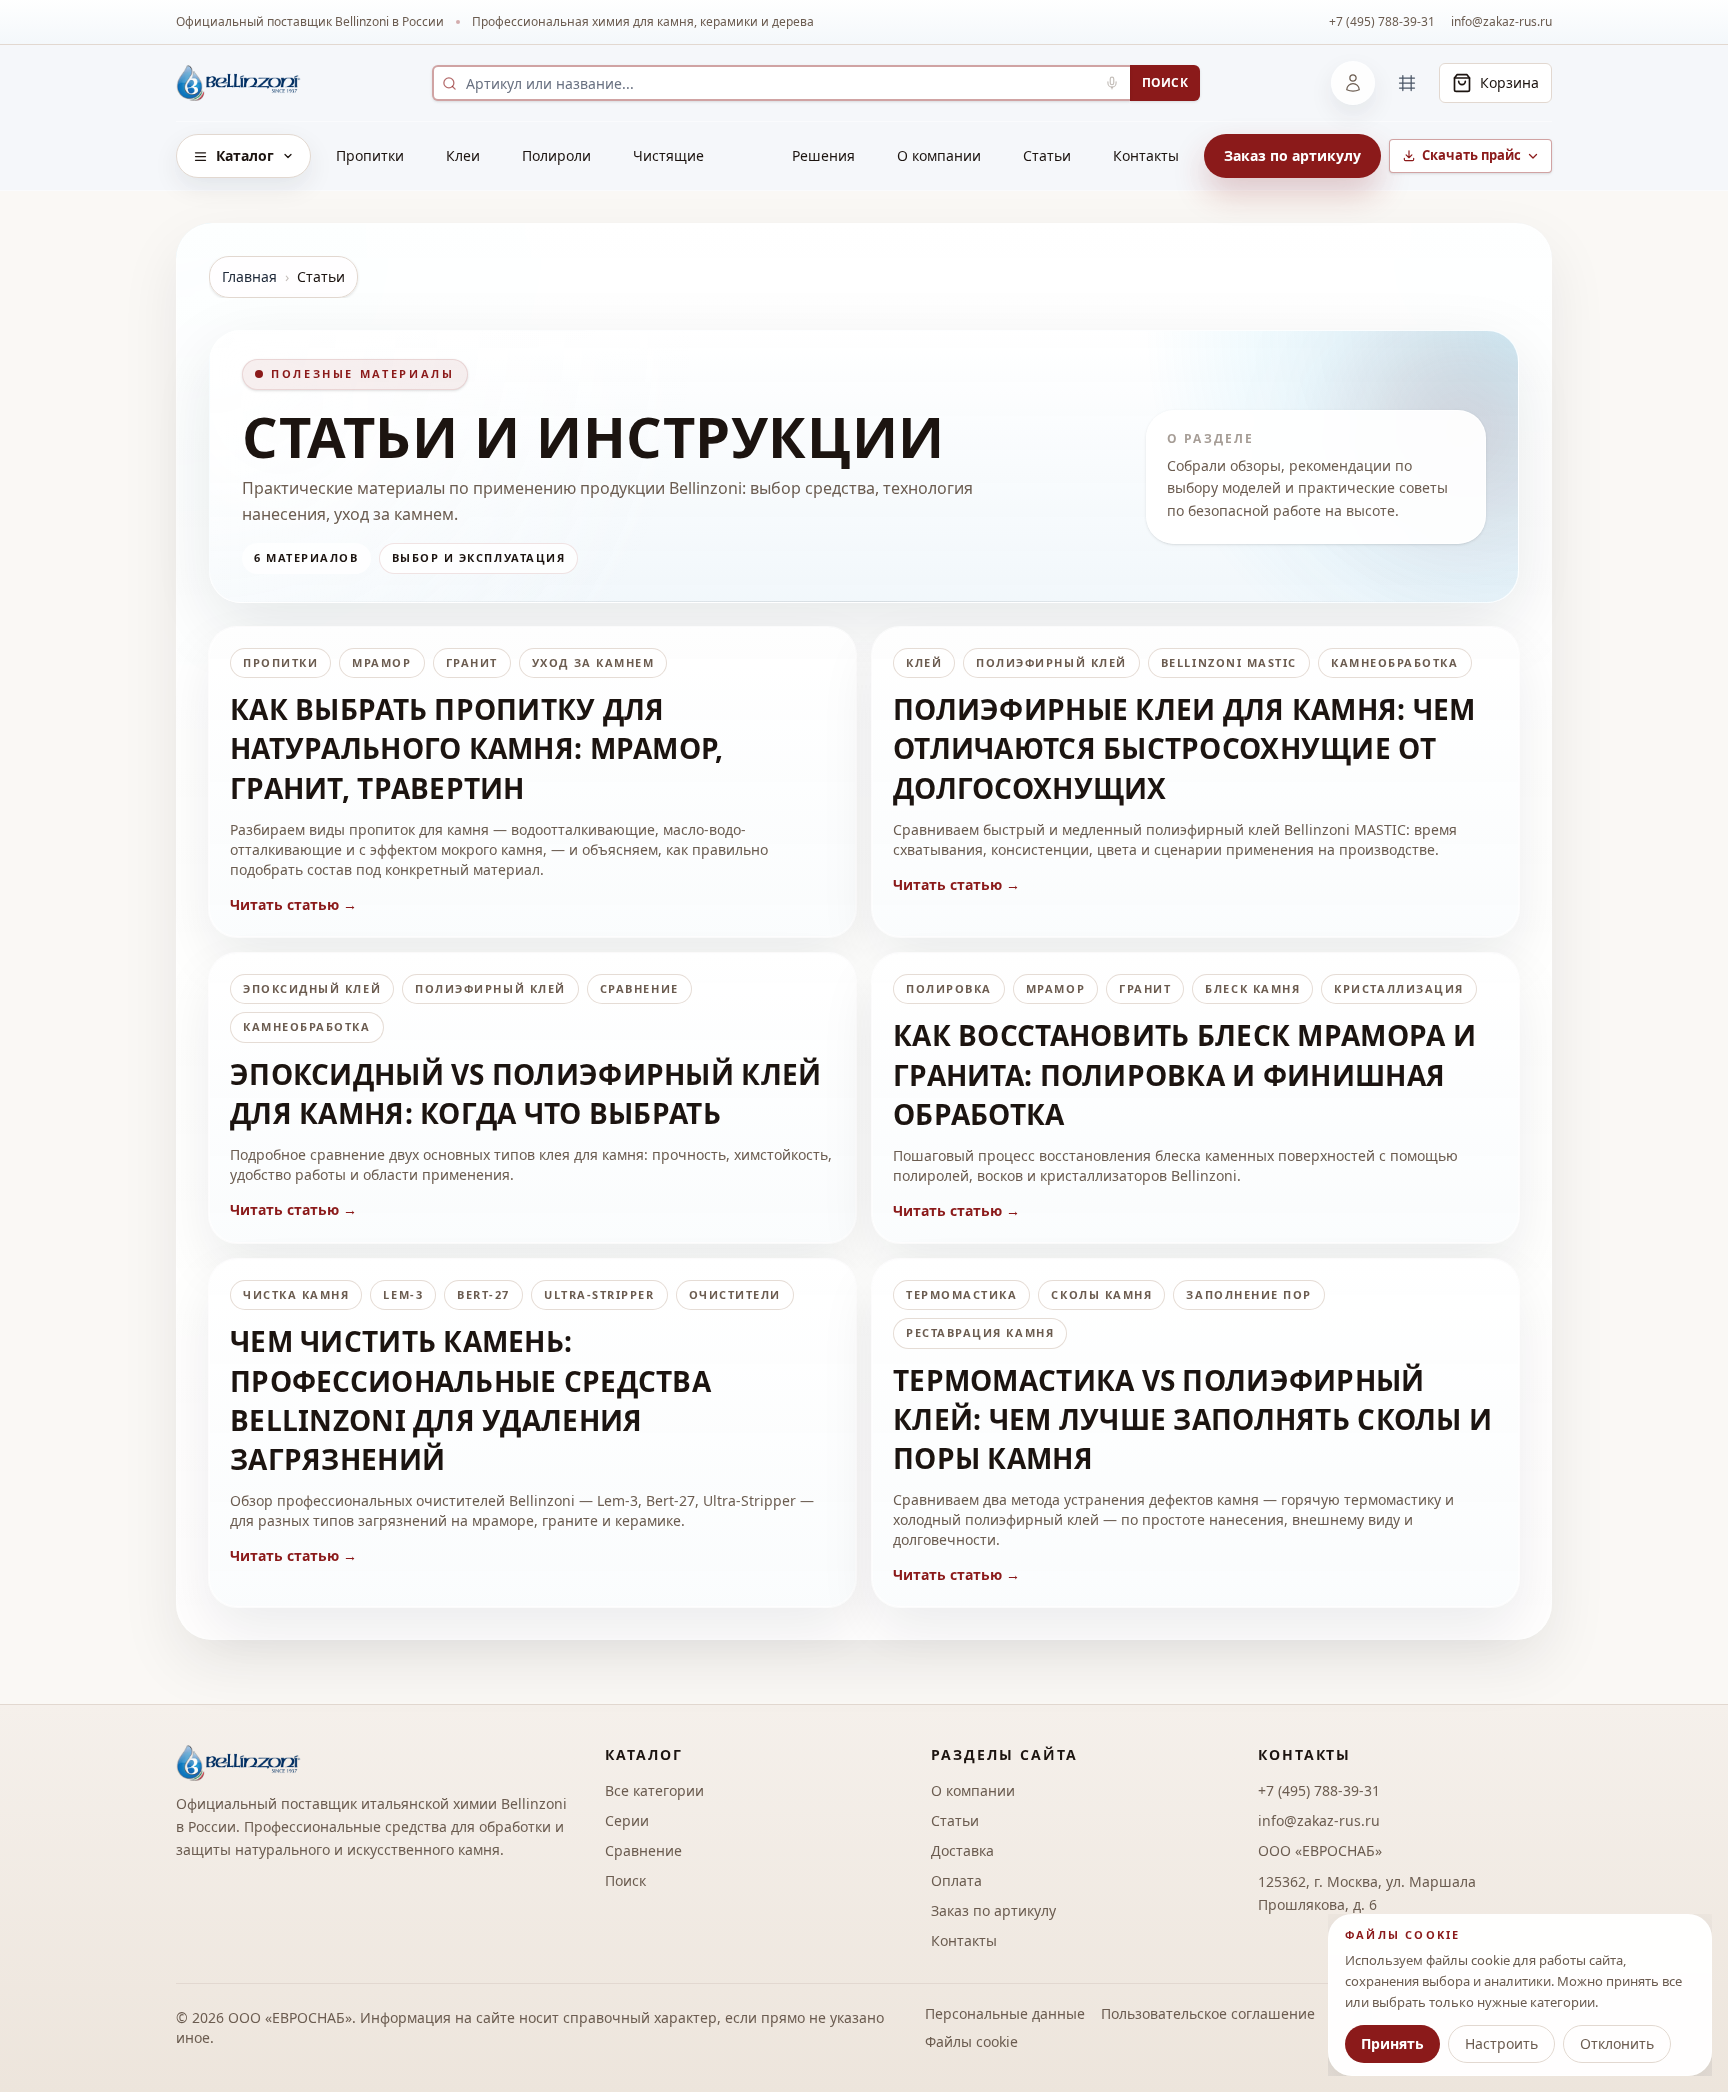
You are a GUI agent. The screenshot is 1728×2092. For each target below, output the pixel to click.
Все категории (654, 1790)
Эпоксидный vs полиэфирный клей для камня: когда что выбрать (525, 1093)
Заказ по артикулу (1292, 155)
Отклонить (1617, 2043)
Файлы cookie (971, 2041)
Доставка (962, 1850)
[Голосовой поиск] (1112, 83)
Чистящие (668, 155)
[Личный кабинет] (1353, 83)
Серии (627, 1820)
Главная (249, 276)
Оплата (956, 1880)
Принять (1392, 2043)
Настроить (1501, 2043)
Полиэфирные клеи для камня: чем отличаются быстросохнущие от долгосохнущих (1184, 748)
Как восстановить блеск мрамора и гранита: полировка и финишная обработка (1184, 1074)
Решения (823, 155)
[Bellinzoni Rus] (238, 83)
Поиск (1165, 82)
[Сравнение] (1407, 83)
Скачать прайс (1471, 155)
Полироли (556, 155)
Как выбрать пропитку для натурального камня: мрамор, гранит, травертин (477, 748)
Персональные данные (1005, 2013)
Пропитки (370, 155)
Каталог (245, 155)
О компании (939, 155)
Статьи (1047, 155)
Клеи (463, 155)
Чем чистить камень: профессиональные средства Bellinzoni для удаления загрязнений (470, 1400)
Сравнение (643, 1850)
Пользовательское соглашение (1208, 2013)
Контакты (1146, 155)
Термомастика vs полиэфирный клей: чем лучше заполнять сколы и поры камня (1192, 1419)
